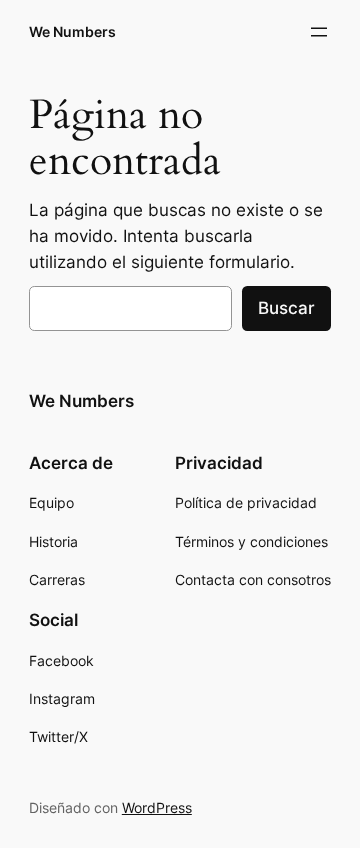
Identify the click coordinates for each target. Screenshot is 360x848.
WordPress (157, 807)
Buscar (286, 308)
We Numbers (72, 31)
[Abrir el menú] (319, 32)
